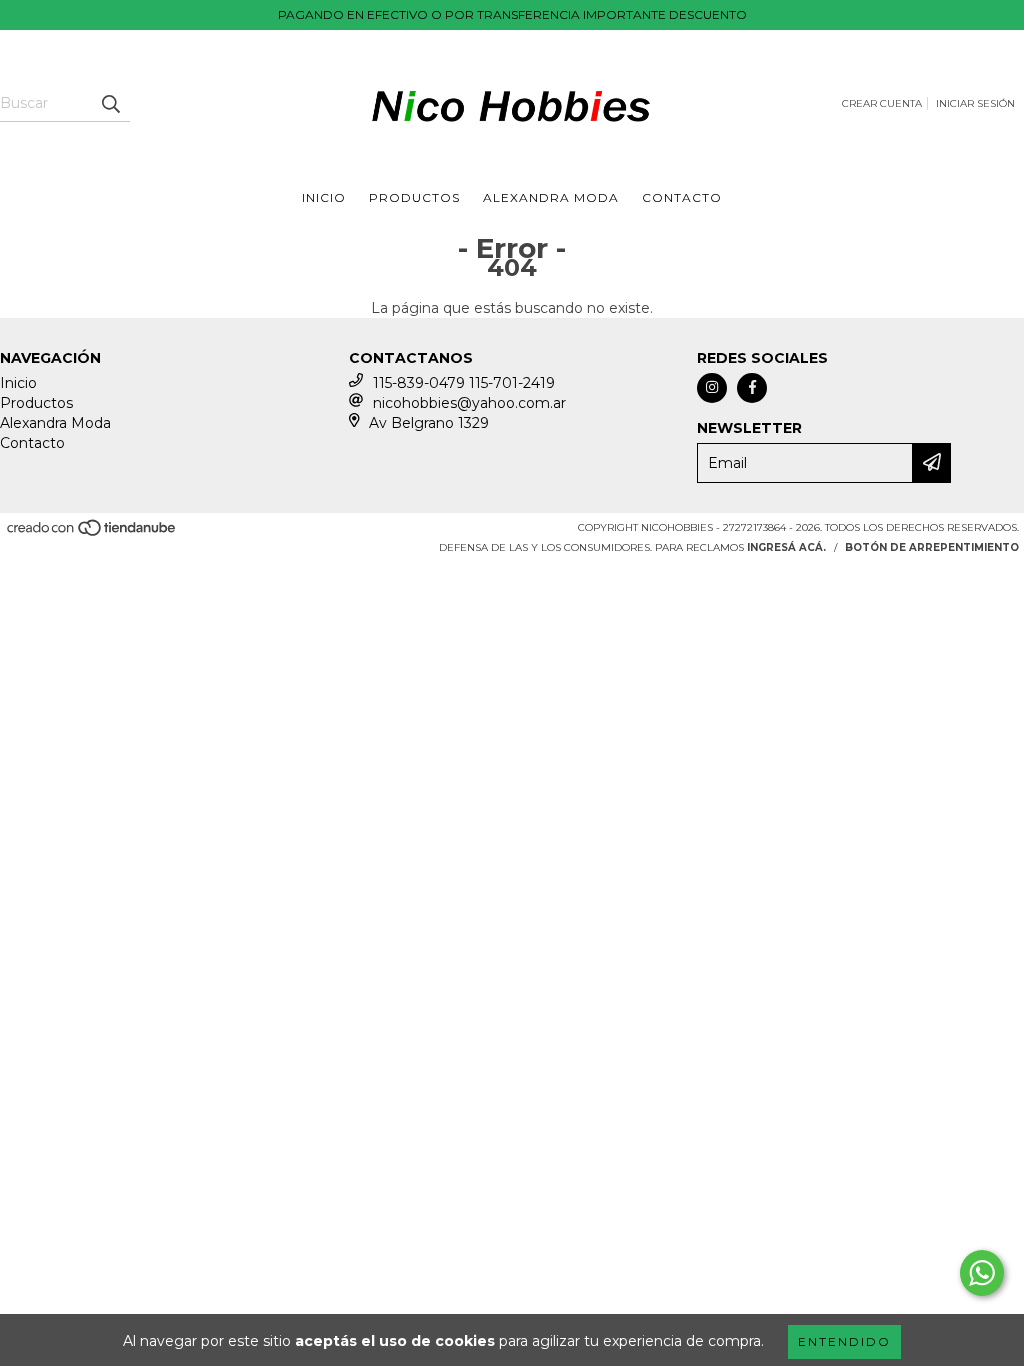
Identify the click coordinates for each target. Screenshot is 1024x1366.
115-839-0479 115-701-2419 (464, 383)
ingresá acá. (786, 547)
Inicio (324, 197)
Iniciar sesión (975, 103)
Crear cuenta (882, 103)
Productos (414, 197)
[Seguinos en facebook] (752, 388)
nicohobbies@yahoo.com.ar (469, 403)
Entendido (844, 1341)
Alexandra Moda (551, 197)
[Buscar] (110, 104)
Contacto (682, 197)
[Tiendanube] (92, 533)
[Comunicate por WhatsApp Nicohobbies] (982, 1273)
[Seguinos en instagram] (712, 388)
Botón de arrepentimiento (932, 547)
